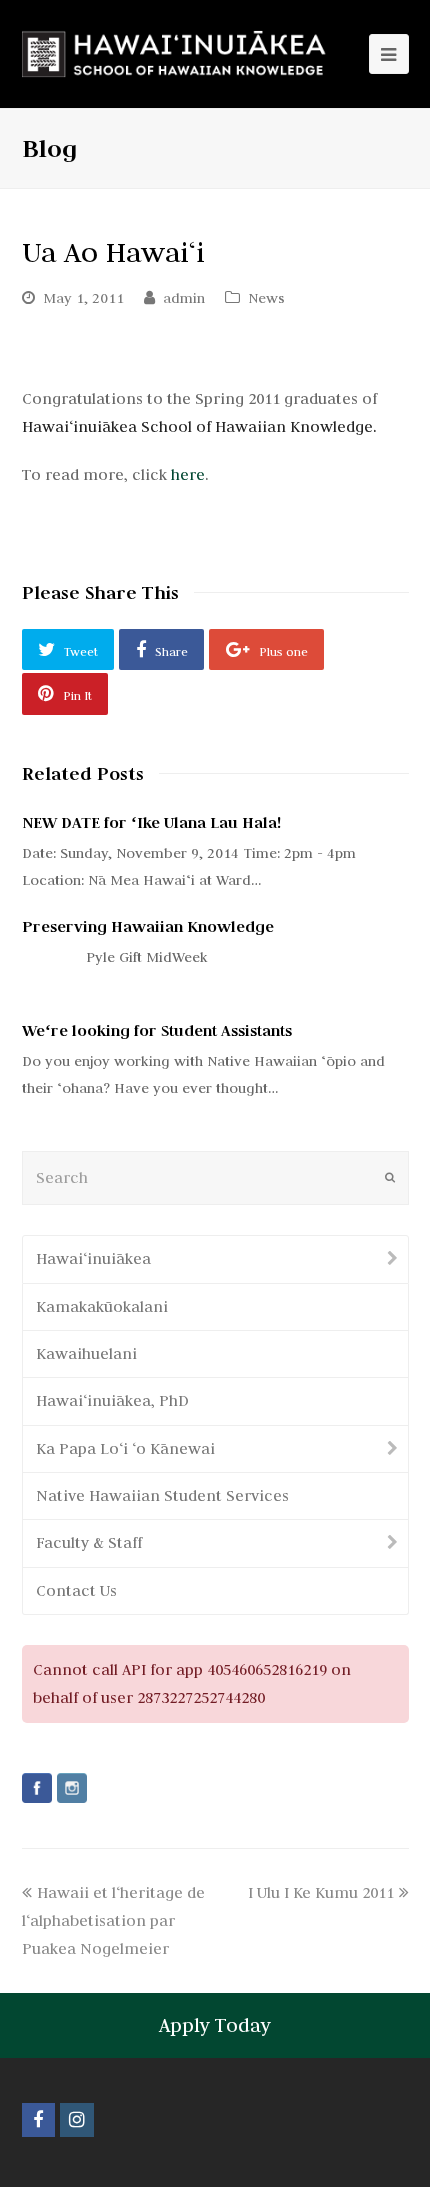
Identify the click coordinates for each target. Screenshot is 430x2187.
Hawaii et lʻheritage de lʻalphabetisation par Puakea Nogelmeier (113, 1920)
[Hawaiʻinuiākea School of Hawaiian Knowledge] (175, 54)
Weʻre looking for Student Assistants (157, 1030)
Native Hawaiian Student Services (162, 1495)
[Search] (215, 1177)
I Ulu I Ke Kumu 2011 (321, 1892)
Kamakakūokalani (102, 1306)
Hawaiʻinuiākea (93, 1258)
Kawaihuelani (86, 1353)
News (266, 298)
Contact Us (76, 1590)
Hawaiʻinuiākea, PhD (112, 1400)
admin (184, 298)
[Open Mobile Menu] (389, 54)
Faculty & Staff (89, 1542)
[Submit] (390, 1178)
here (188, 474)
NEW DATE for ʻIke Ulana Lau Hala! (151, 822)
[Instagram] (72, 1788)
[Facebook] (37, 1788)
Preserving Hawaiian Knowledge (148, 926)
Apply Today (215, 2025)
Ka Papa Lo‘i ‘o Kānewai (125, 1448)
